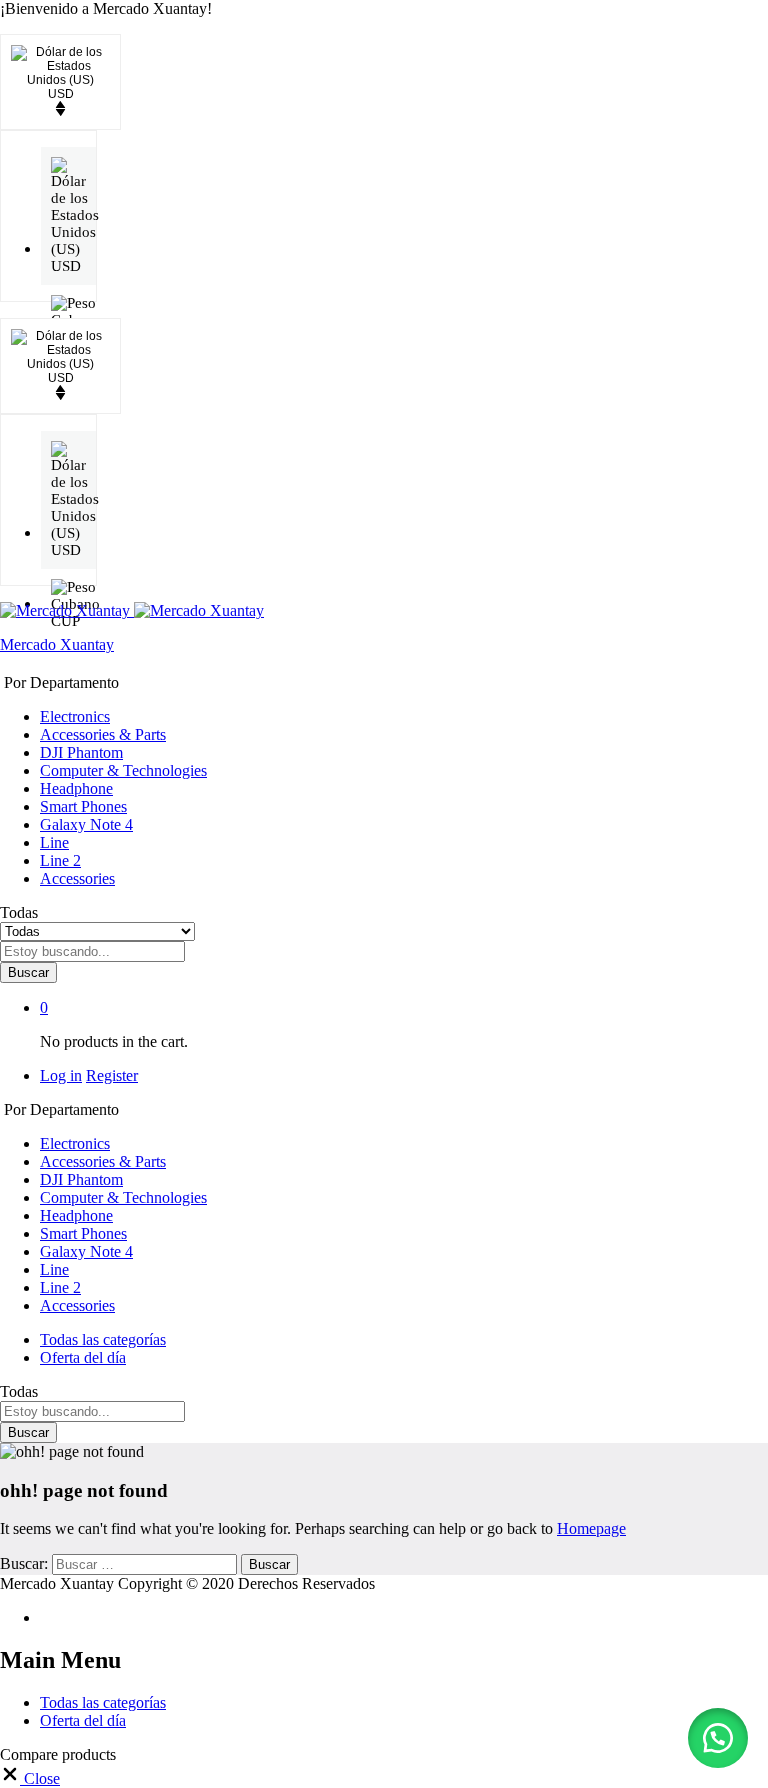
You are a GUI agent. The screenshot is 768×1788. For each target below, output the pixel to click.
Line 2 (60, 860)
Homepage (591, 1528)
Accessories (77, 878)
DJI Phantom (81, 752)
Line (54, 842)
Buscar (28, 972)
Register (112, 1075)
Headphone (76, 788)
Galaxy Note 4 (86, 824)
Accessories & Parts (103, 734)
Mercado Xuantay (57, 644)
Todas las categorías (103, 1339)
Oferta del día (83, 1357)
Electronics (75, 716)
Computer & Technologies (123, 770)
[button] (718, 1738)
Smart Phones (83, 806)
